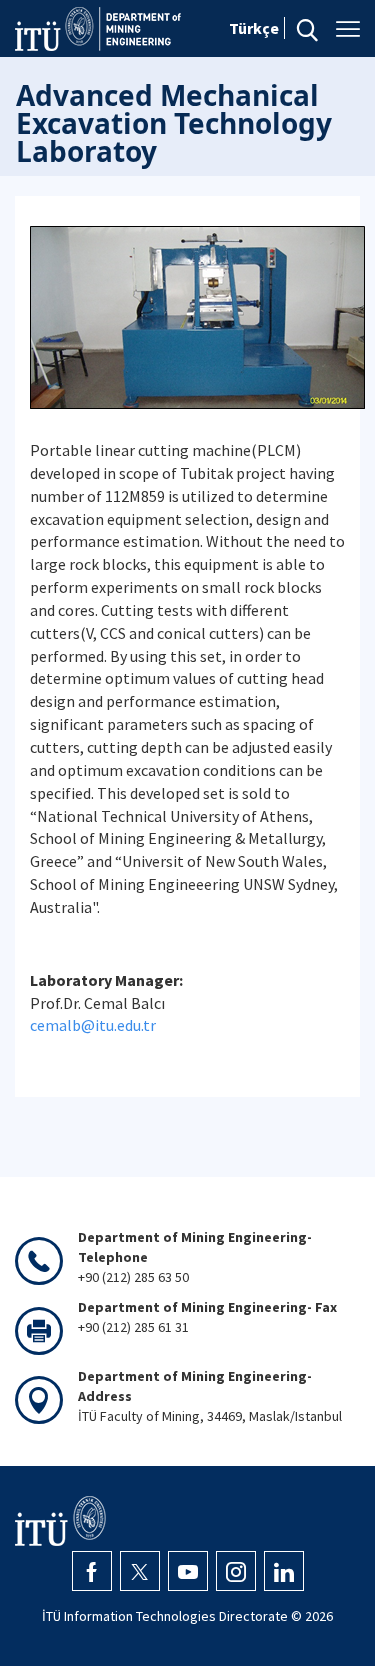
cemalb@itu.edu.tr (93, 1025)
